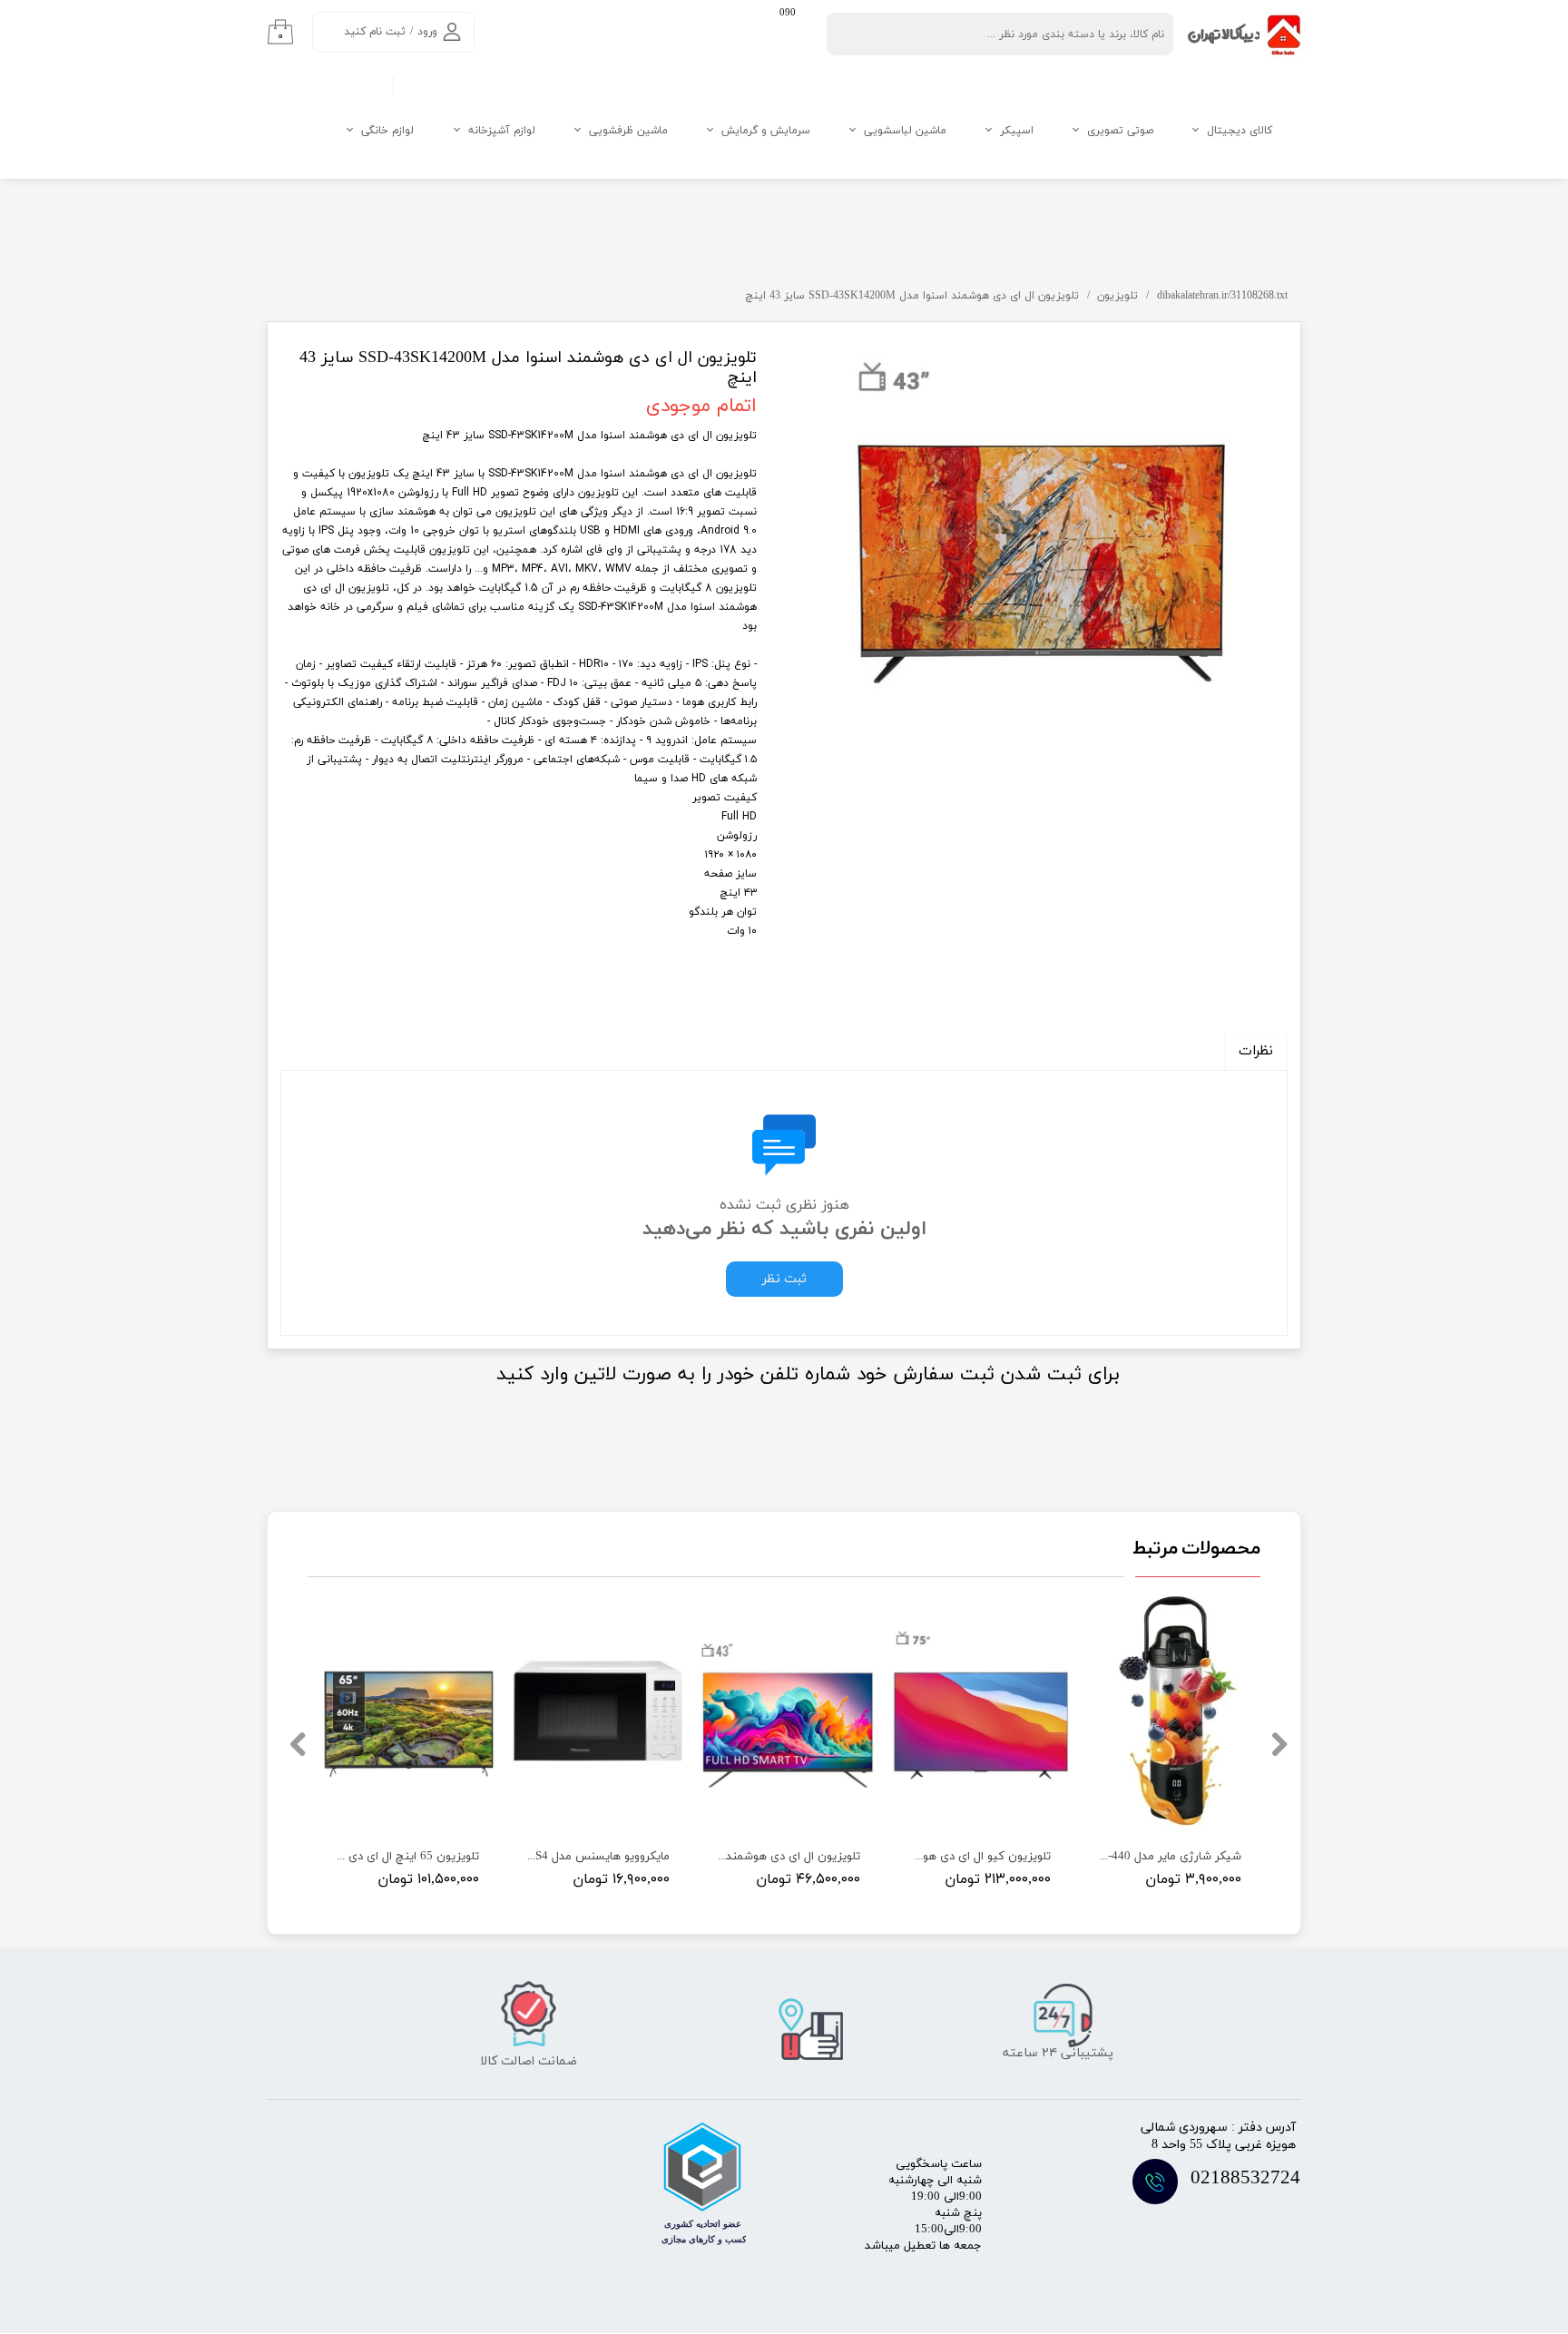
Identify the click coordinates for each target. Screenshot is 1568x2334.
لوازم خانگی (387, 131)
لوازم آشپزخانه (502, 131)
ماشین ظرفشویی (628, 131)
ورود (427, 32)
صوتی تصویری (1120, 131)
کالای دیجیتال (1240, 131)
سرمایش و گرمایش (766, 131)
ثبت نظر (784, 1279)
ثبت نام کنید (375, 32)
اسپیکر (1017, 131)
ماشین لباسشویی (905, 131)
